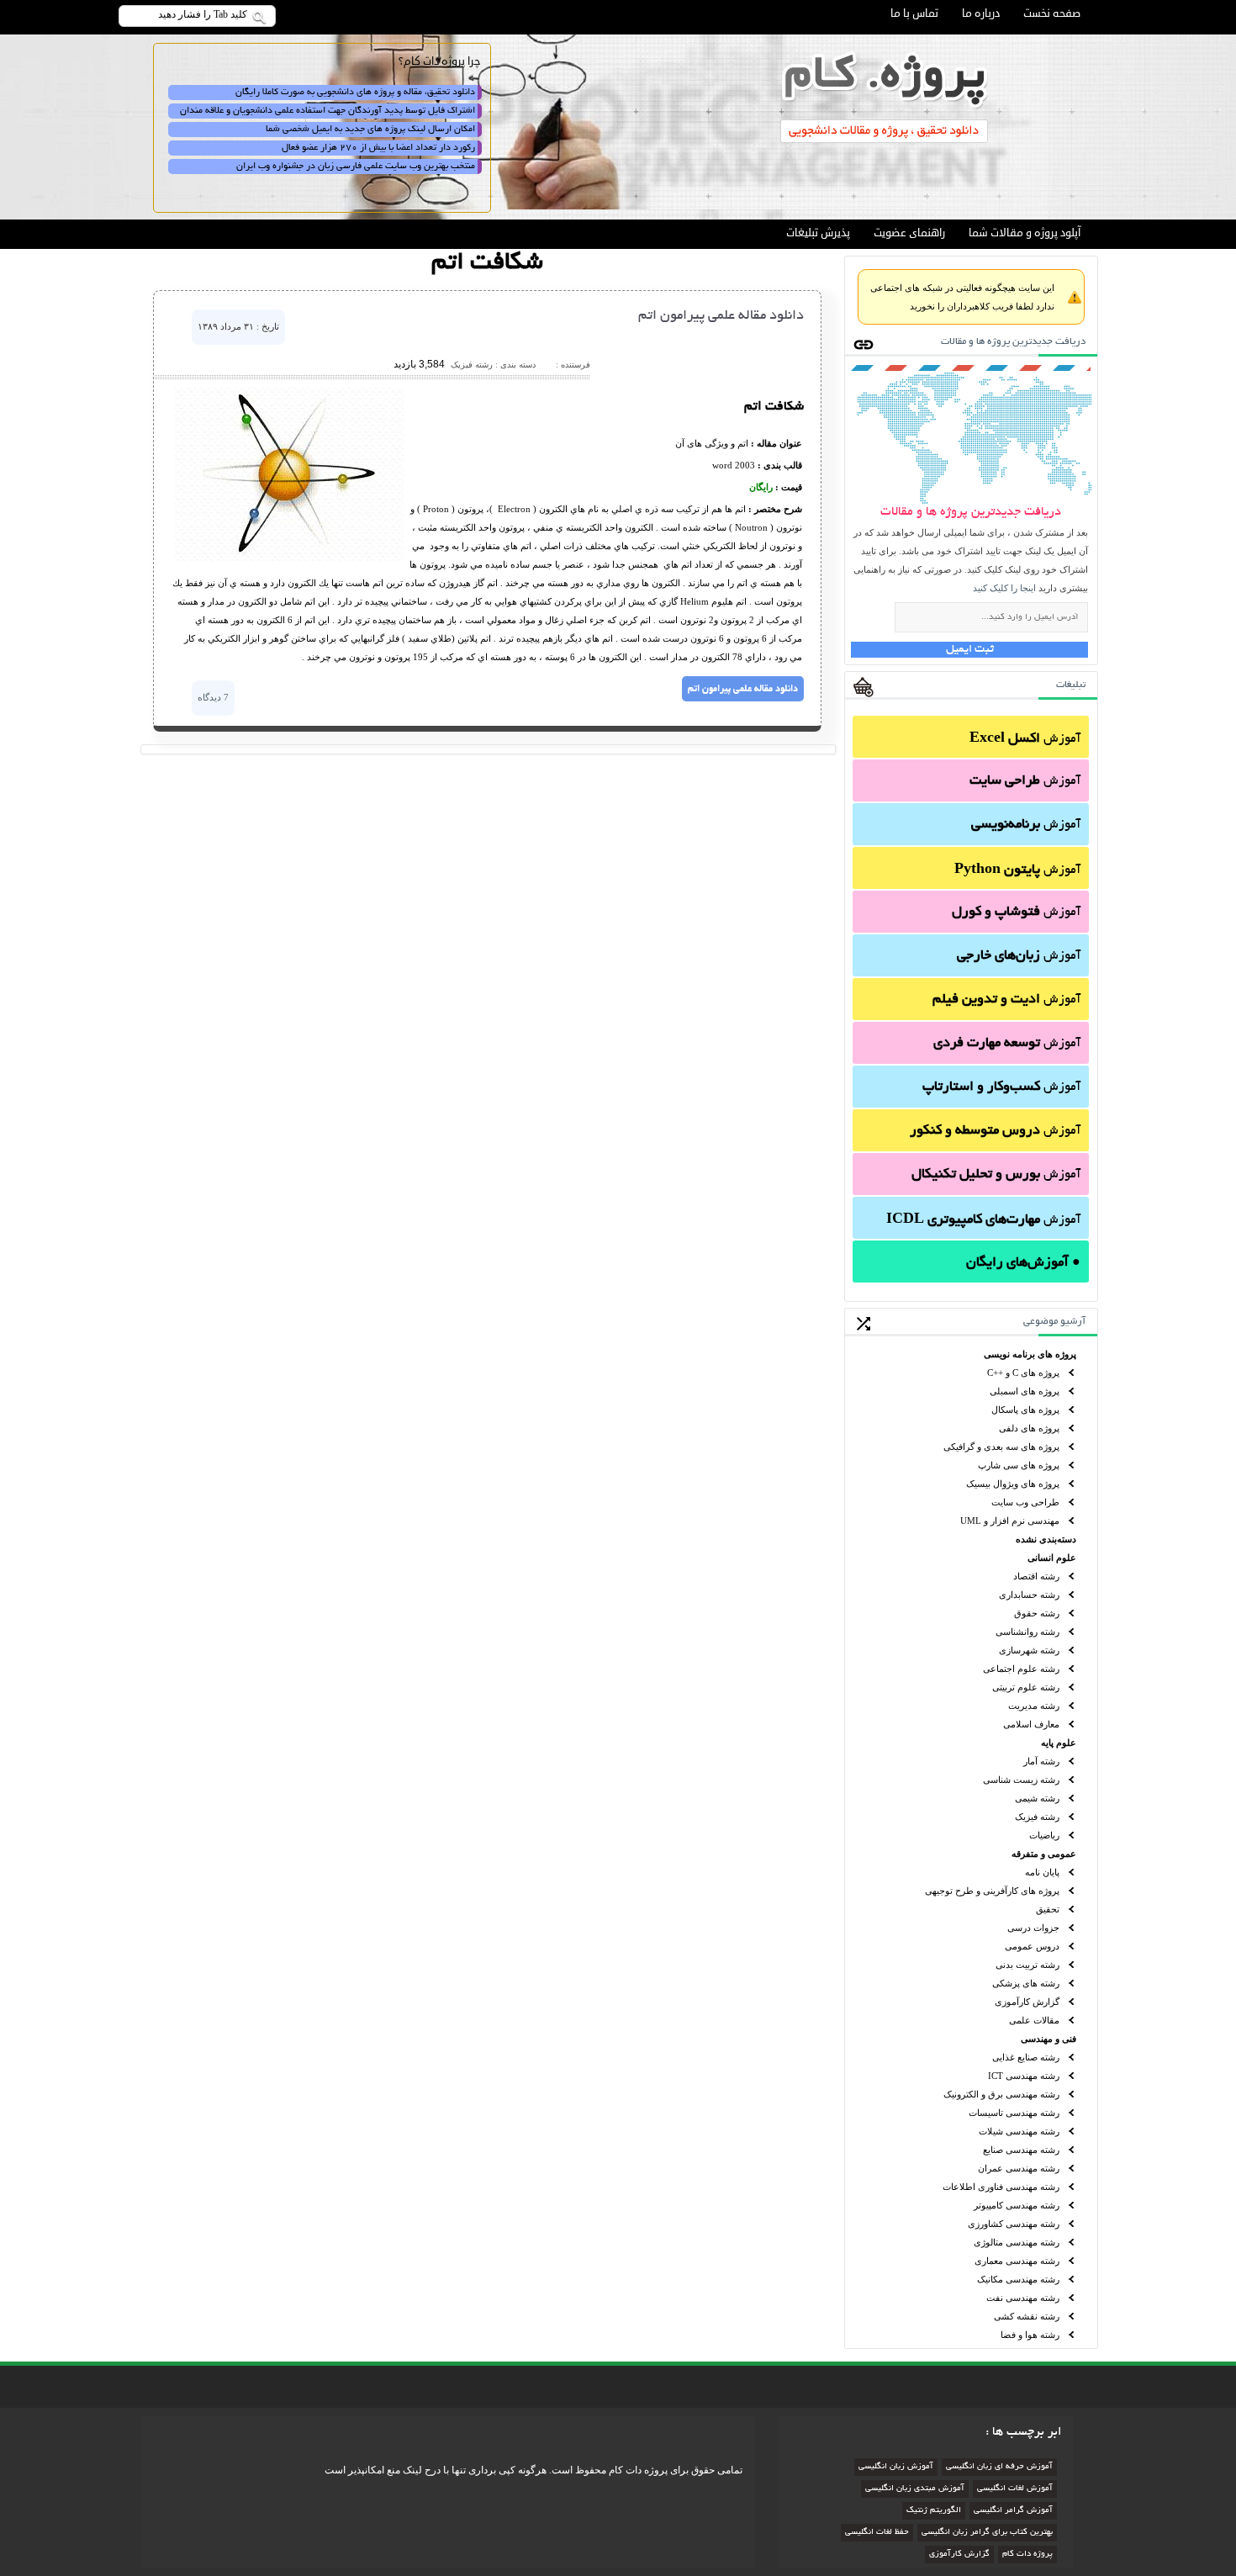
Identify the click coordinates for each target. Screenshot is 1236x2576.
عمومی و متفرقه (1044, 1854)
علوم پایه (1059, 1743)
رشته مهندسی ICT (1024, 2076)
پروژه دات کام (1027, 2555)
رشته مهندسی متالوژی (1017, 2242)
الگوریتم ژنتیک (934, 2511)
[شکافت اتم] (289, 558)
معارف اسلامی (1031, 1724)
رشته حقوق (1037, 1613)
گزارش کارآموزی (1027, 2002)
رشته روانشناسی (1027, 1632)
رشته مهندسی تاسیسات (1014, 2113)
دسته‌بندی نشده (1046, 1539)
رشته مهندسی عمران (1019, 2168)
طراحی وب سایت (1025, 1502)
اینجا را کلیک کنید (1004, 588)
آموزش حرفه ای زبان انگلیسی (999, 2467)
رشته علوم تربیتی (1026, 1687)
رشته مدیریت (1034, 1706)
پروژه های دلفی (1029, 1428)
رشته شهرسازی (1029, 1650)
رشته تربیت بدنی (1027, 1965)
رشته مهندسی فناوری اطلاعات (1001, 2187)
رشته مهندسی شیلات (1019, 2131)
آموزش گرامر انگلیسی (1013, 2511)
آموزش (1025, 739)
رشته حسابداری (1029, 1595)
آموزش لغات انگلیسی (1015, 2489)
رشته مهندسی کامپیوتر (1017, 2205)
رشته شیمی (1037, 1798)
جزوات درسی (1033, 1928)
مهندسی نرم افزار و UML (1010, 1521)
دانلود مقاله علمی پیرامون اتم (721, 316)
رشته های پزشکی (1026, 1983)
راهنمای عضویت (909, 233)
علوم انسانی (1052, 1558)
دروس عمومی (1032, 1946)
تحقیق (1048, 1909)
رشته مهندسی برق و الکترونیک (1001, 2094)
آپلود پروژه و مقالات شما (1025, 233)
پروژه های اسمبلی (1025, 1391)
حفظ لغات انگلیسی (877, 2533)
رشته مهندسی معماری (1017, 2261)
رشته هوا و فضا (1030, 2335)
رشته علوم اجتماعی (1021, 1669)
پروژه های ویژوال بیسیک (1013, 1484)
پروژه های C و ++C (1023, 1373)
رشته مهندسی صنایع (1021, 2150)
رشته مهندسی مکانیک (1018, 2279)
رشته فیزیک (1037, 1817)
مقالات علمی (1034, 2020)
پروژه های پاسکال (1025, 1410)
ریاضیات (1044, 1835)
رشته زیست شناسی (1021, 1780)
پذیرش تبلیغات (818, 233)
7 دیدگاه (213, 697)
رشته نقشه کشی (1027, 2316)
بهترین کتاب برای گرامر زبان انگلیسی (987, 2533)
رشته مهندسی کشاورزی (1014, 2224)
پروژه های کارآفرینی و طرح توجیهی (992, 1891)
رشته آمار (1041, 1761)
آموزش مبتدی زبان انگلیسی (915, 2489)
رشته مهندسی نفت (1023, 2298)
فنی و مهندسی (1048, 2039)
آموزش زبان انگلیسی (896, 2467)
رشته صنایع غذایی (1026, 2057)
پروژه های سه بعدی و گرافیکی (1001, 1447)
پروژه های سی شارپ (1019, 1465)
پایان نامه (1042, 1872)
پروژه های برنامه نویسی (1030, 1354)
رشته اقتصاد (1036, 1576)
